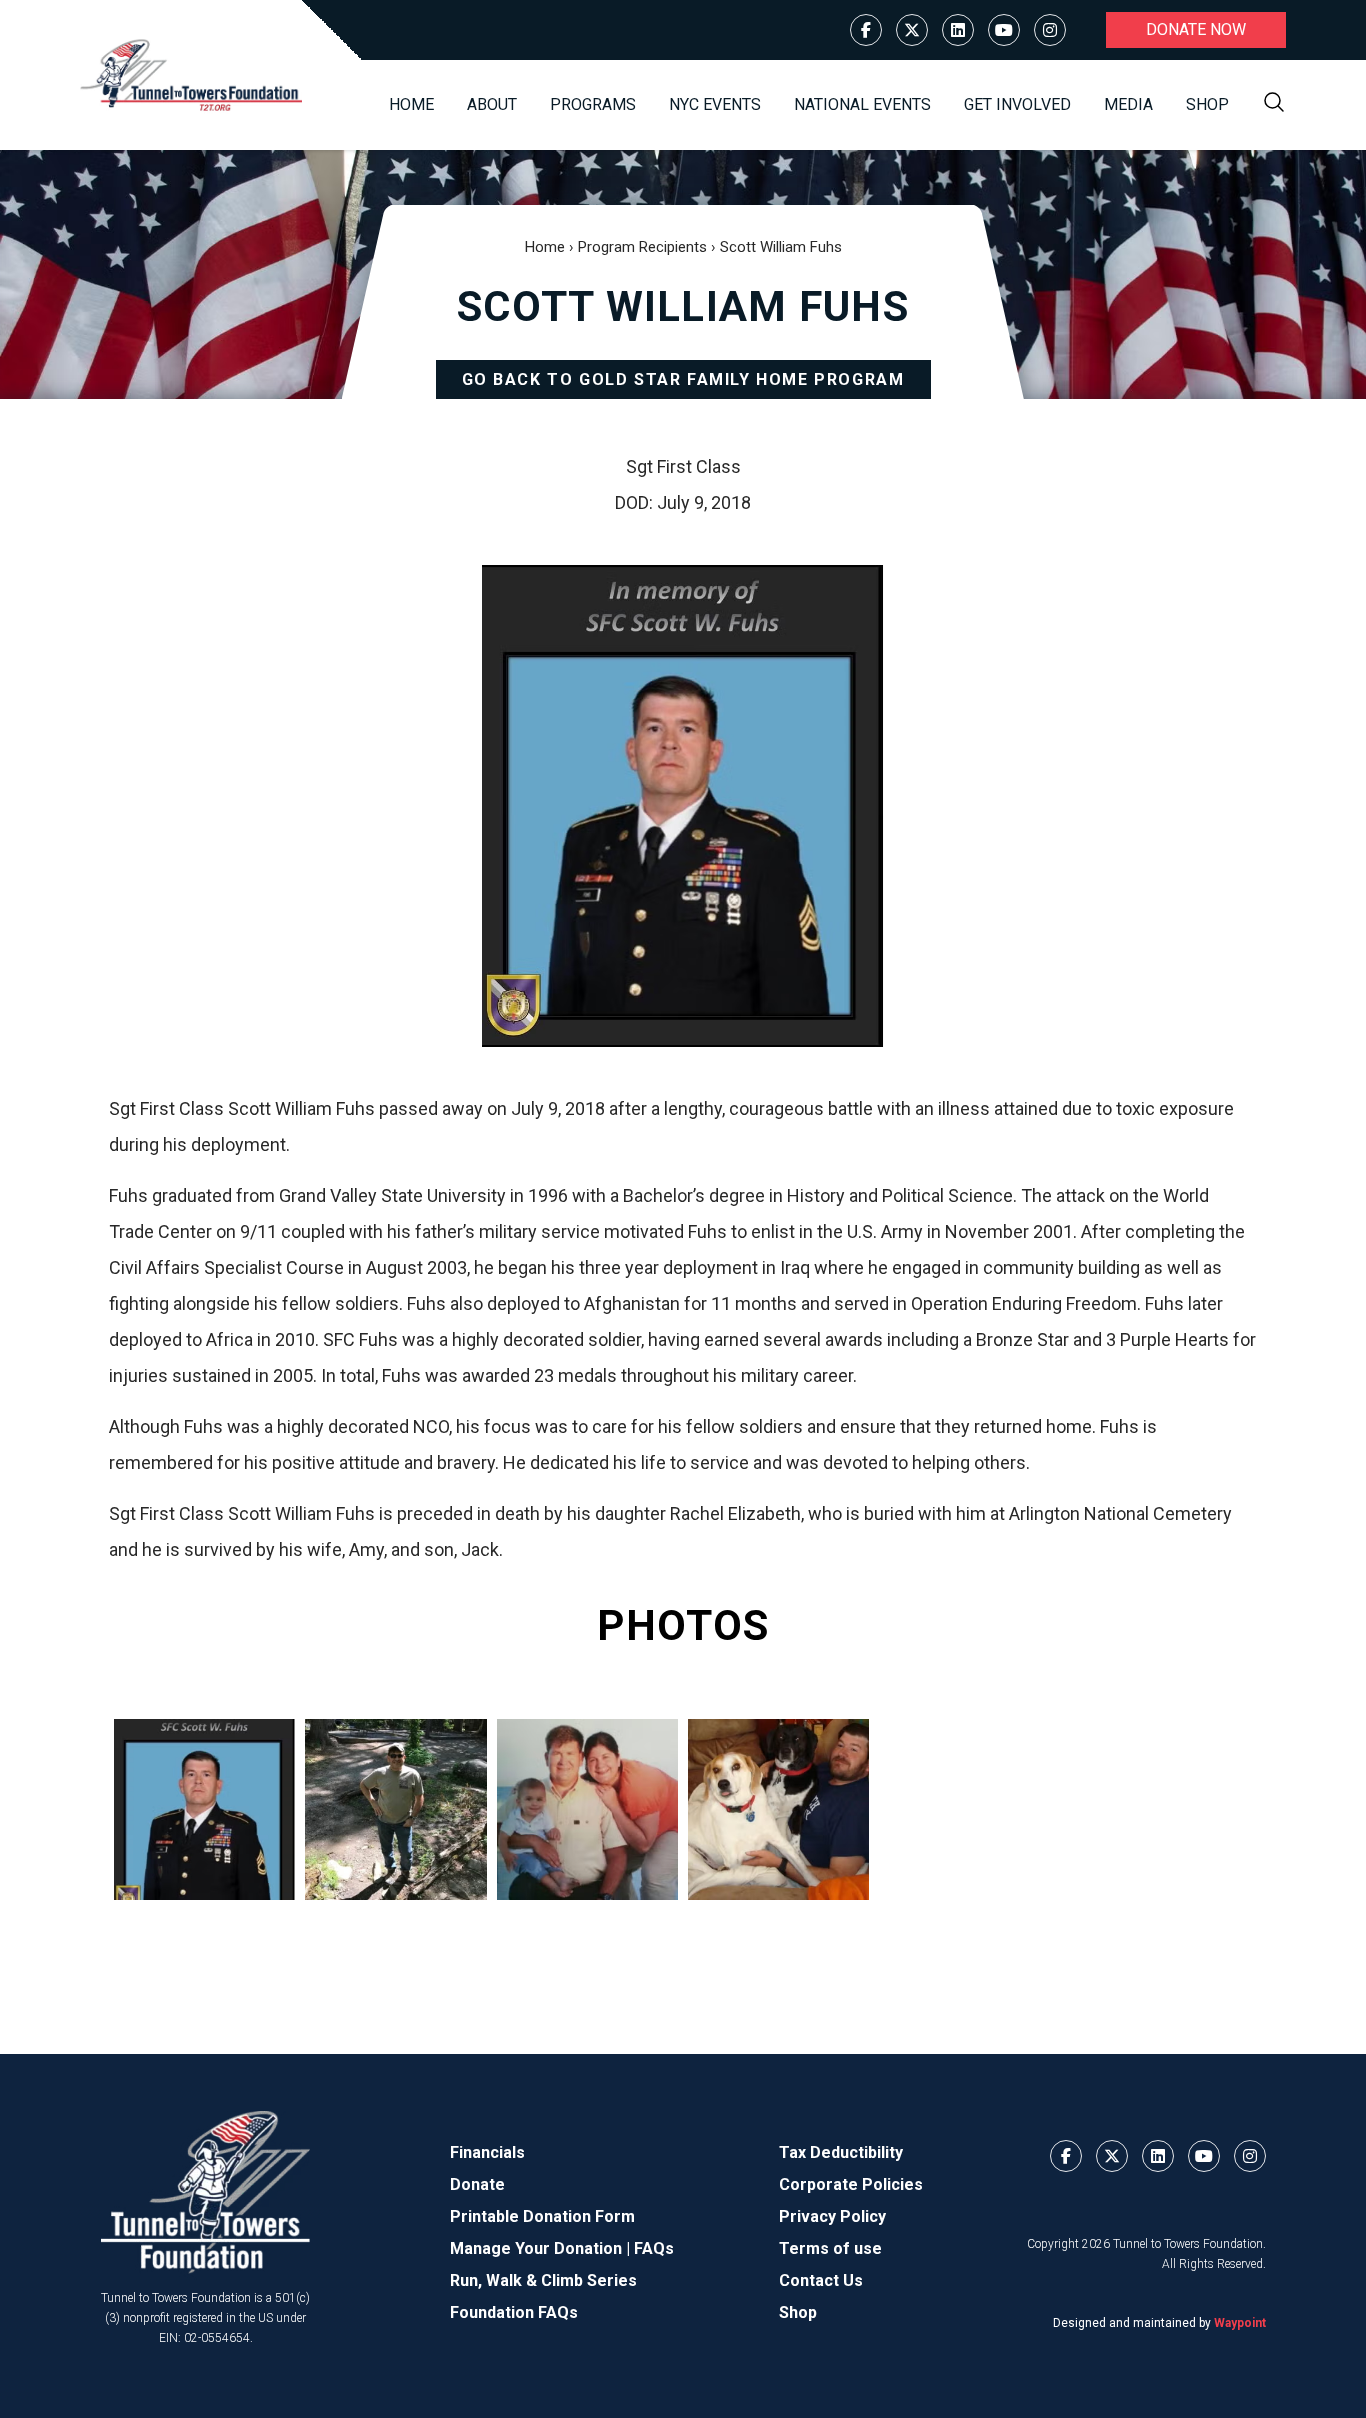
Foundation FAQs (514, 2312)
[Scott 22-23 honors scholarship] (395, 1809)
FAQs (654, 2248)
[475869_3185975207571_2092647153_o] (778, 1809)
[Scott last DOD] (204, 1809)
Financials (487, 2152)
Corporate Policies (851, 2184)
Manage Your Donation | (542, 2248)
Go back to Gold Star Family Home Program (683, 379)
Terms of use (830, 2248)
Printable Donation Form (542, 2216)
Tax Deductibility (841, 2152)
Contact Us (821, 2280)
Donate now (1196, 29)
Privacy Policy (832, 2216)
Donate (477, 2184)
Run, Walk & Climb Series (543, 2280)
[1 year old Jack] (587, 1809)
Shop (1207, 104)
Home (411, 104)
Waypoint (1240, 2323)
